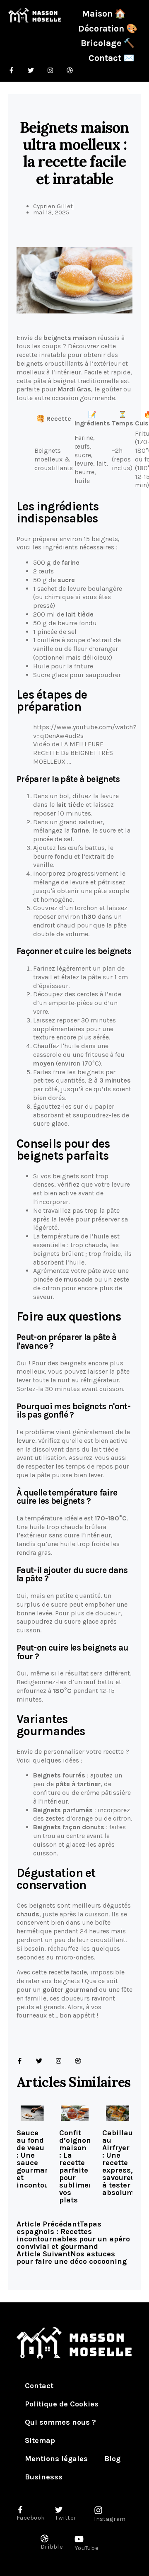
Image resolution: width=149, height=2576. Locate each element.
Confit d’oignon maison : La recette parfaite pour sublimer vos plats (76, 2166)
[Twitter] (39, 2061)
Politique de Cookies (62, 2404)
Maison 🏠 (104, 13)
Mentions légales (56, 2459)
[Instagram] (59, 2061)
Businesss (44, 2477)
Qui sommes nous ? (60, 2422)
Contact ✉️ (112, 58)
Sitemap (40, 2440)
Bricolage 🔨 (108, 43)
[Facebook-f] (20, 2061)
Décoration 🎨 (108, 28)
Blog (112, 2459)
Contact (39, 2386)
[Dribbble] (78, 2061)
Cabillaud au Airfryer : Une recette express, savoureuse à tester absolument (124, 2163)
